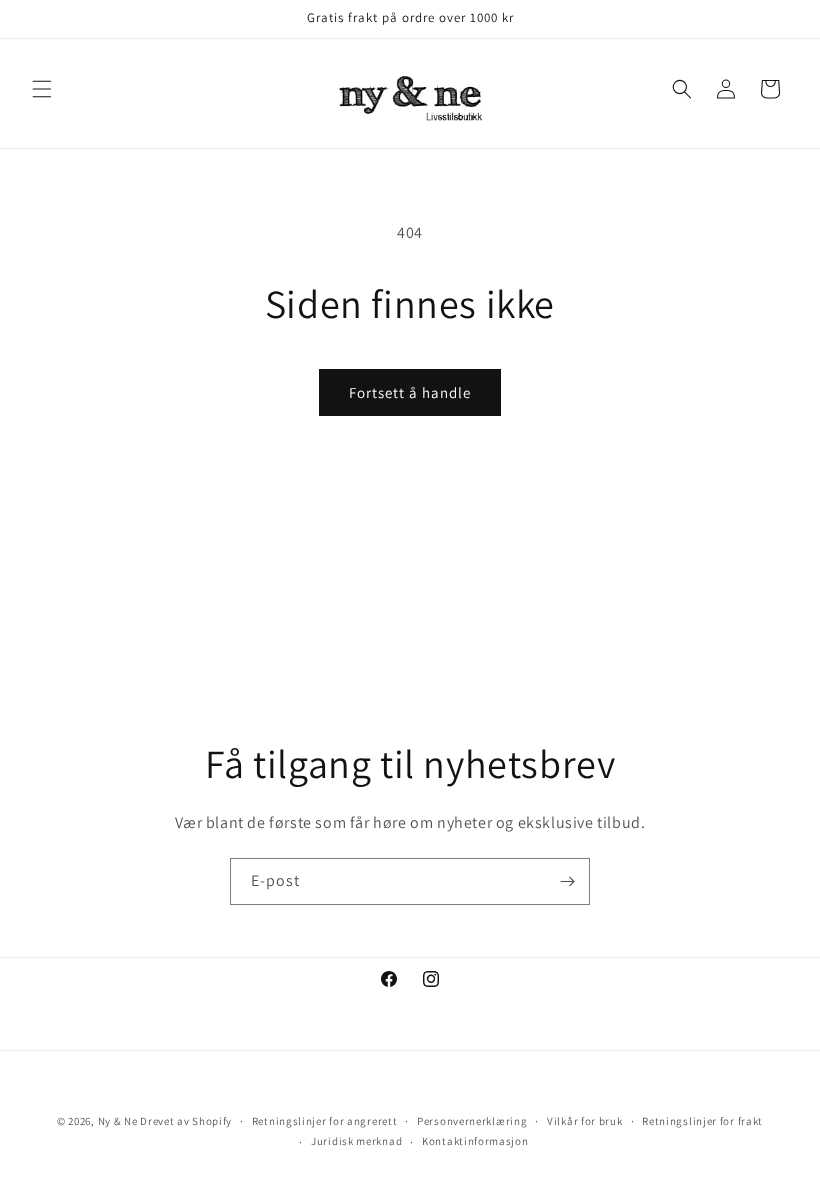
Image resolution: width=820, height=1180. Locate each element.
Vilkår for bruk (585, 1121)
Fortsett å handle (410, 392)
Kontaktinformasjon (475, 1141)
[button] (42, 89)
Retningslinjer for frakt (702, 1121)
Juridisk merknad (356, 1141)
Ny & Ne (119, 1121)
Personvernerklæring (472, 1121)
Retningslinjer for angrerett (325, 1121)
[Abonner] (567, 881)
